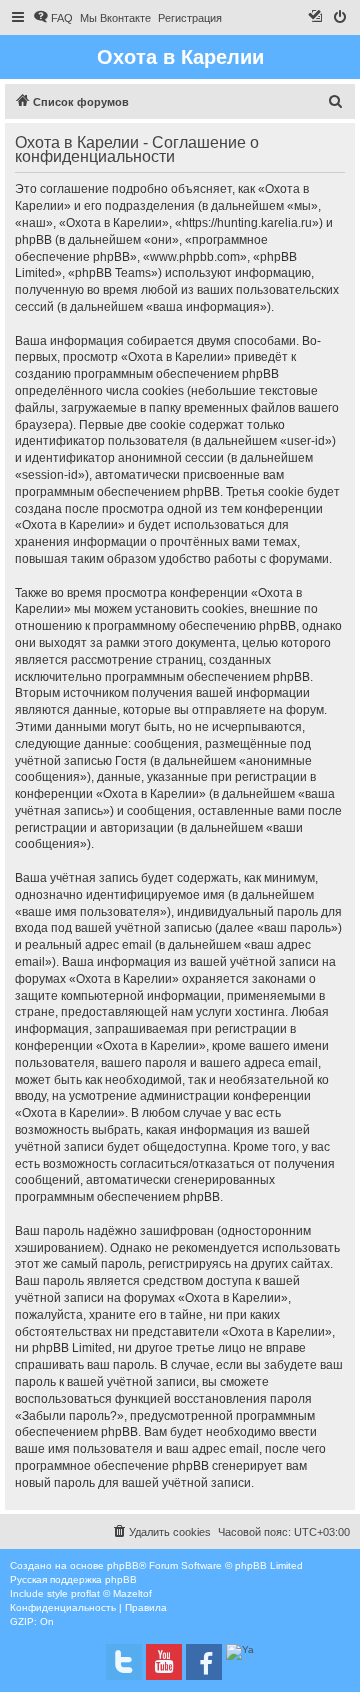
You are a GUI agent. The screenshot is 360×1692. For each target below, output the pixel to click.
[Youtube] (164, 1662)
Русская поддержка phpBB (73, 1579)
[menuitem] (53, 18)
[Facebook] (204, 1662)
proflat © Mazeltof (111, 1593)
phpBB (123, 1565)
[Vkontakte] (124, 1662)
